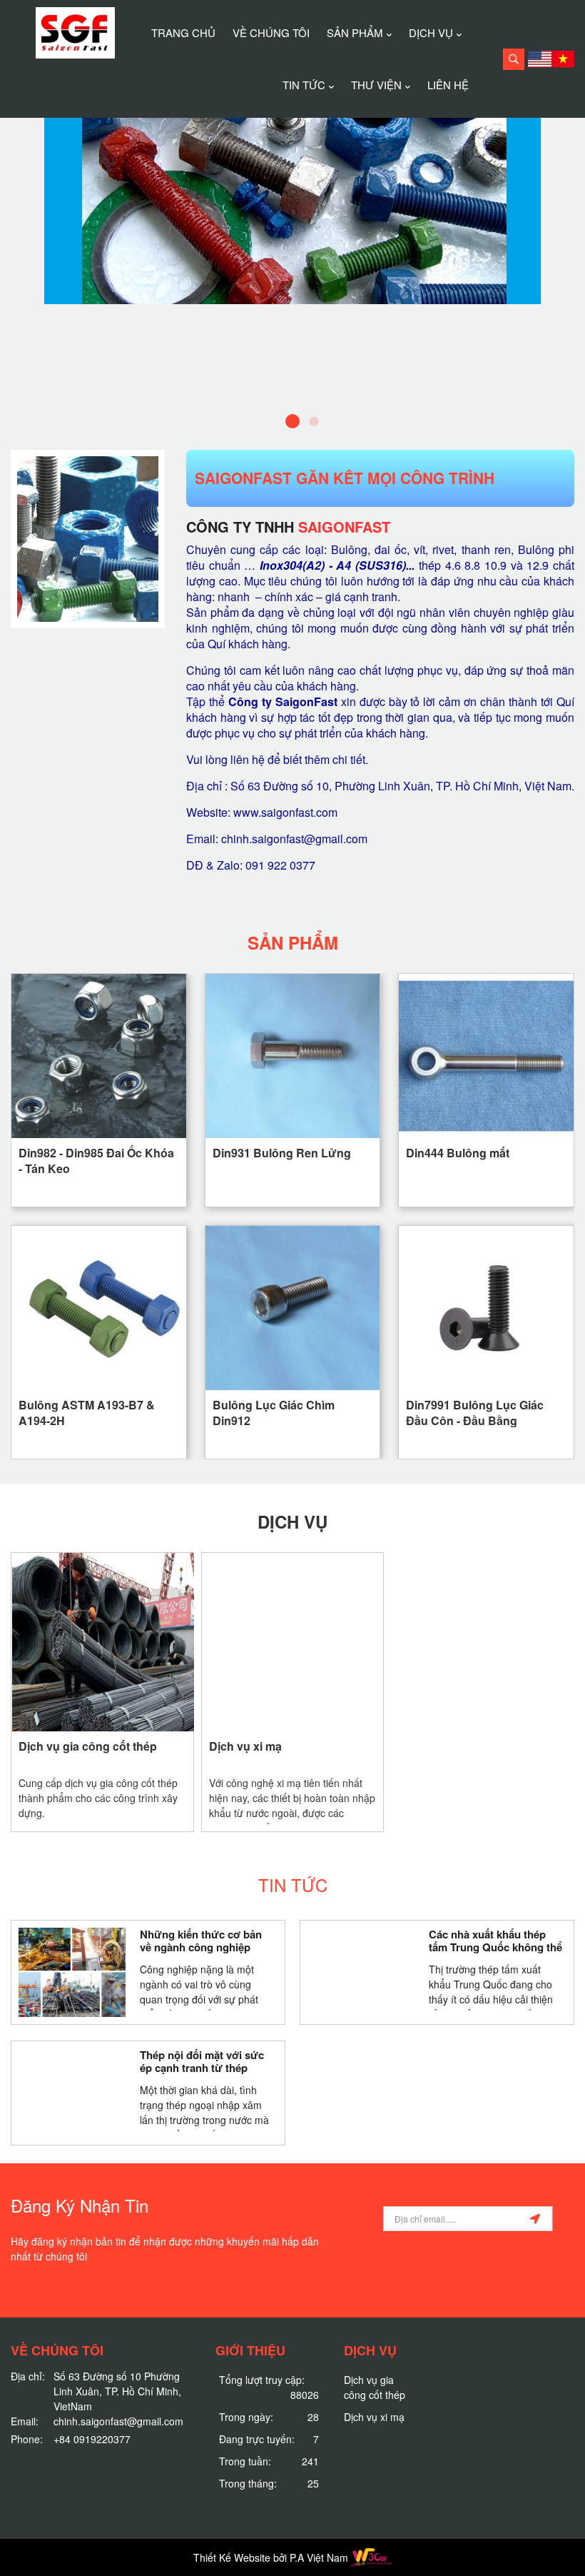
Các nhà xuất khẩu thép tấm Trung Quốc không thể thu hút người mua (495, 1941)
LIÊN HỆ (448, 85)
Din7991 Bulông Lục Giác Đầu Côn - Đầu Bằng (475, 1412)
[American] (540, 59)
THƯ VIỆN (376, 85)
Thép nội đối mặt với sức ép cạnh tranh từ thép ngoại (202, 2062)
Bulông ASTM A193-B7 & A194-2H (87, 1412)
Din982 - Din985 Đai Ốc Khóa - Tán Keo (96, 1160)
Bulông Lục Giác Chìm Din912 (274, 1412)
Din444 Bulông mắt (458, 1153)
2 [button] (314, 421)
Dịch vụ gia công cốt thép (88, 1746)
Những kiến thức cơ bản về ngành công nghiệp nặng (201, 1941)
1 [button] (292, 421)
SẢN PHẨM (355, 32)
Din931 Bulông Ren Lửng (282, 1153)
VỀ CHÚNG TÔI (271, 32)
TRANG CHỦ (183, 32)
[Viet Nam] (563, 59)
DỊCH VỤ (431, 32)
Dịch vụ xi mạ (245, 1746)
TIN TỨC (304, 85)
